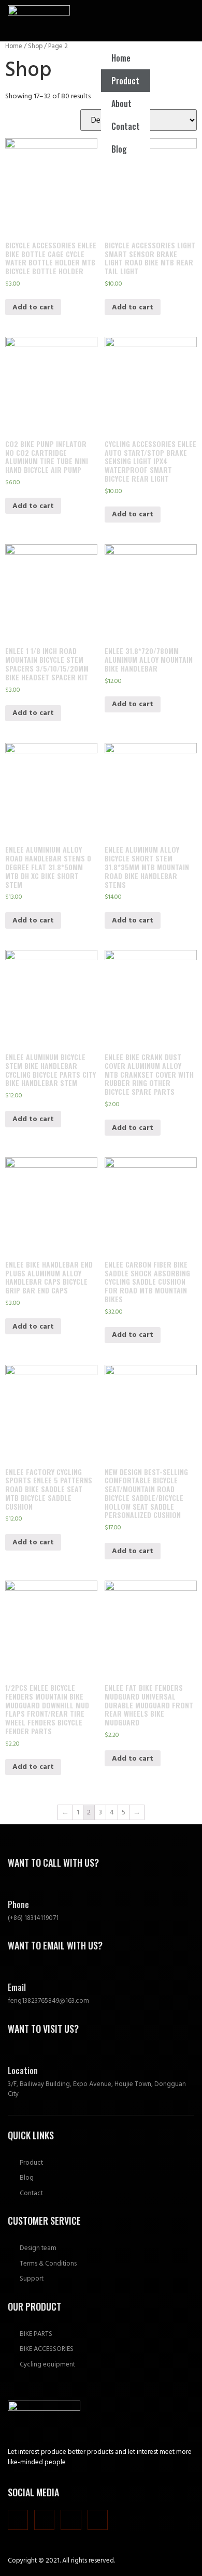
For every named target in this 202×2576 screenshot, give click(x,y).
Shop (35, 46)
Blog (119, 149)
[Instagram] (18, 2520)
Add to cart (33, 307)
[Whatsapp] (71, 2520)
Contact (126, 126)
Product (125, 81)
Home (121, 58)
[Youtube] (98, 2520)
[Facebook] (44, 2520)
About (121, 103)
